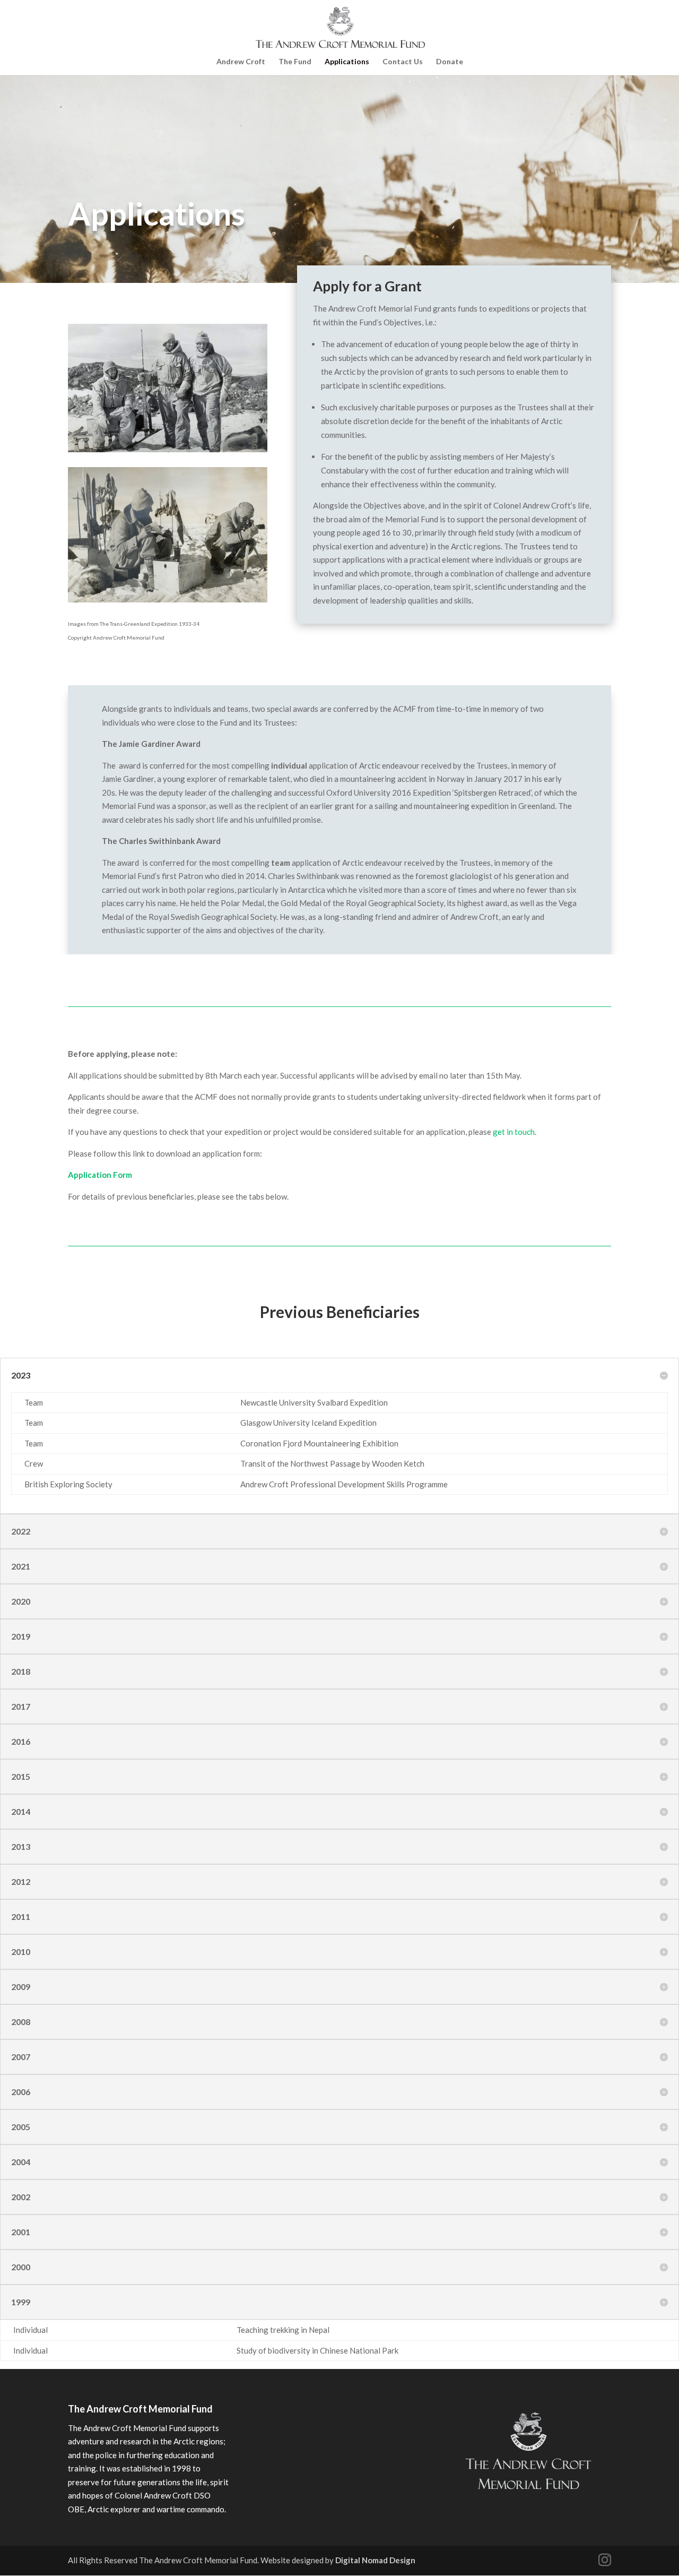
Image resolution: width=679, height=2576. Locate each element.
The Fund (295, 62)
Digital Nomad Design (375, 2560)
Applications (347, 62)
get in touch (514, 1132)
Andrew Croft (241, 62)
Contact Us (403, 62)
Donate (450, 62)
